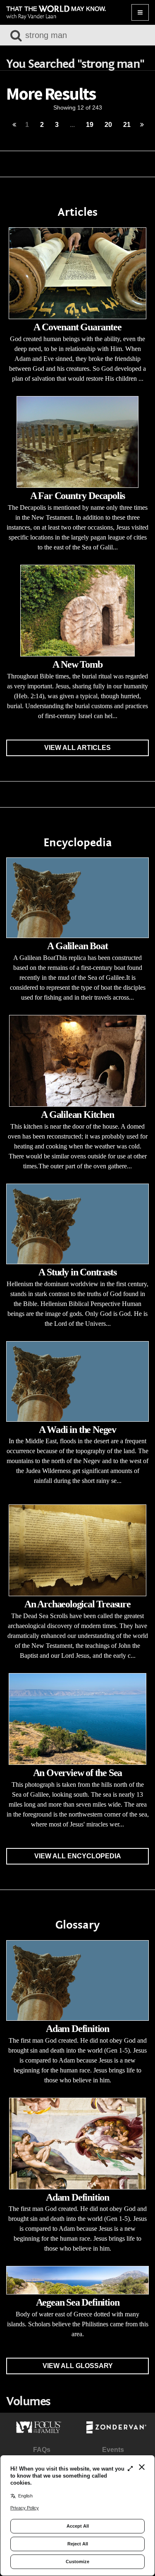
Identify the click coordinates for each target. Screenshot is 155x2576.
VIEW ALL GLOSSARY (78, 2366)
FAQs (42, 2450)
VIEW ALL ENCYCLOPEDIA (78, 1856)
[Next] (142, 125)
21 (127, 125)
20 (108, 125)
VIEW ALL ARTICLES (77, 748)
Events (113, 2450)
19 (90, 125)
